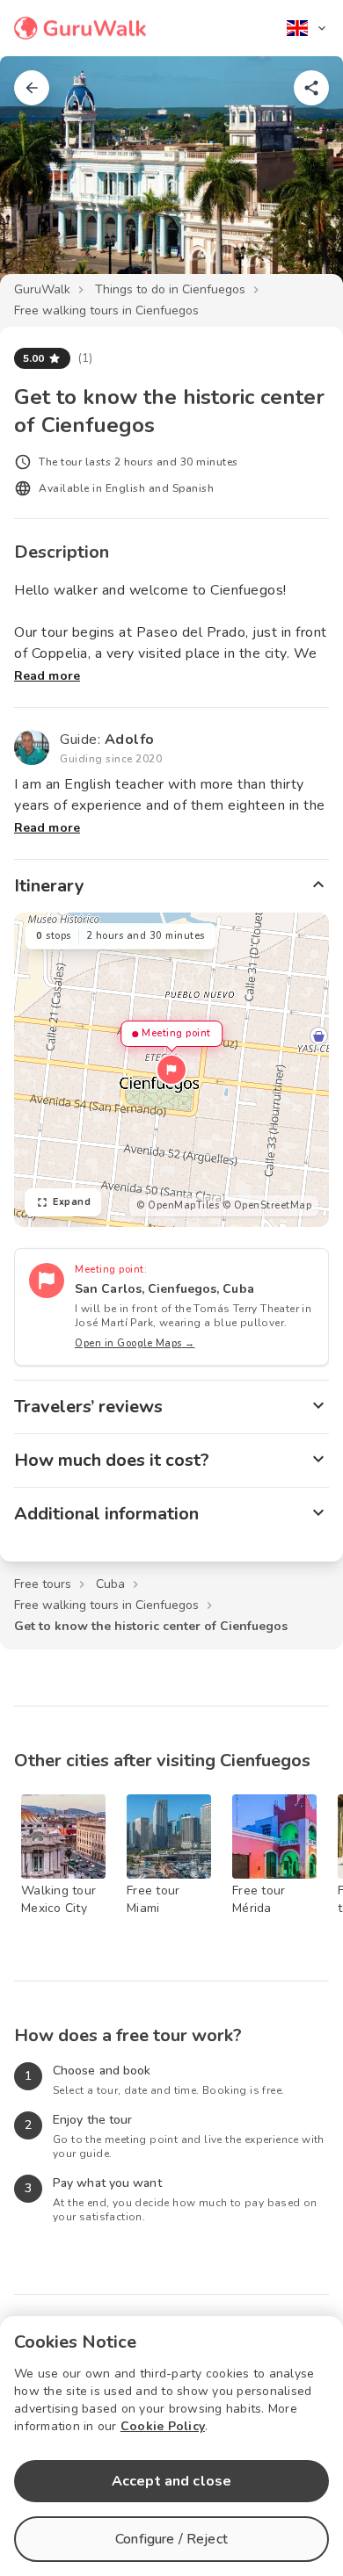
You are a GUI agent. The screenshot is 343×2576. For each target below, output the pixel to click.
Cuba (110, 1584)
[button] (171, 1070)
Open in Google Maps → (135, 1343)
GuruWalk (42, 289)
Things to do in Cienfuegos (170, 289)
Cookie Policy (163, 2426)
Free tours (43, 1584)
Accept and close (171, 2481)
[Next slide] (301, 179)
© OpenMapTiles (178, 1205)
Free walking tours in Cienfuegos (106, 310)
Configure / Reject (171, 2539)
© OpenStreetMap (267, 1205)
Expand (72, 1202)
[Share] (311, 88)
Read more (47, 676)
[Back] (32, 88)
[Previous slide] (42, 179)
